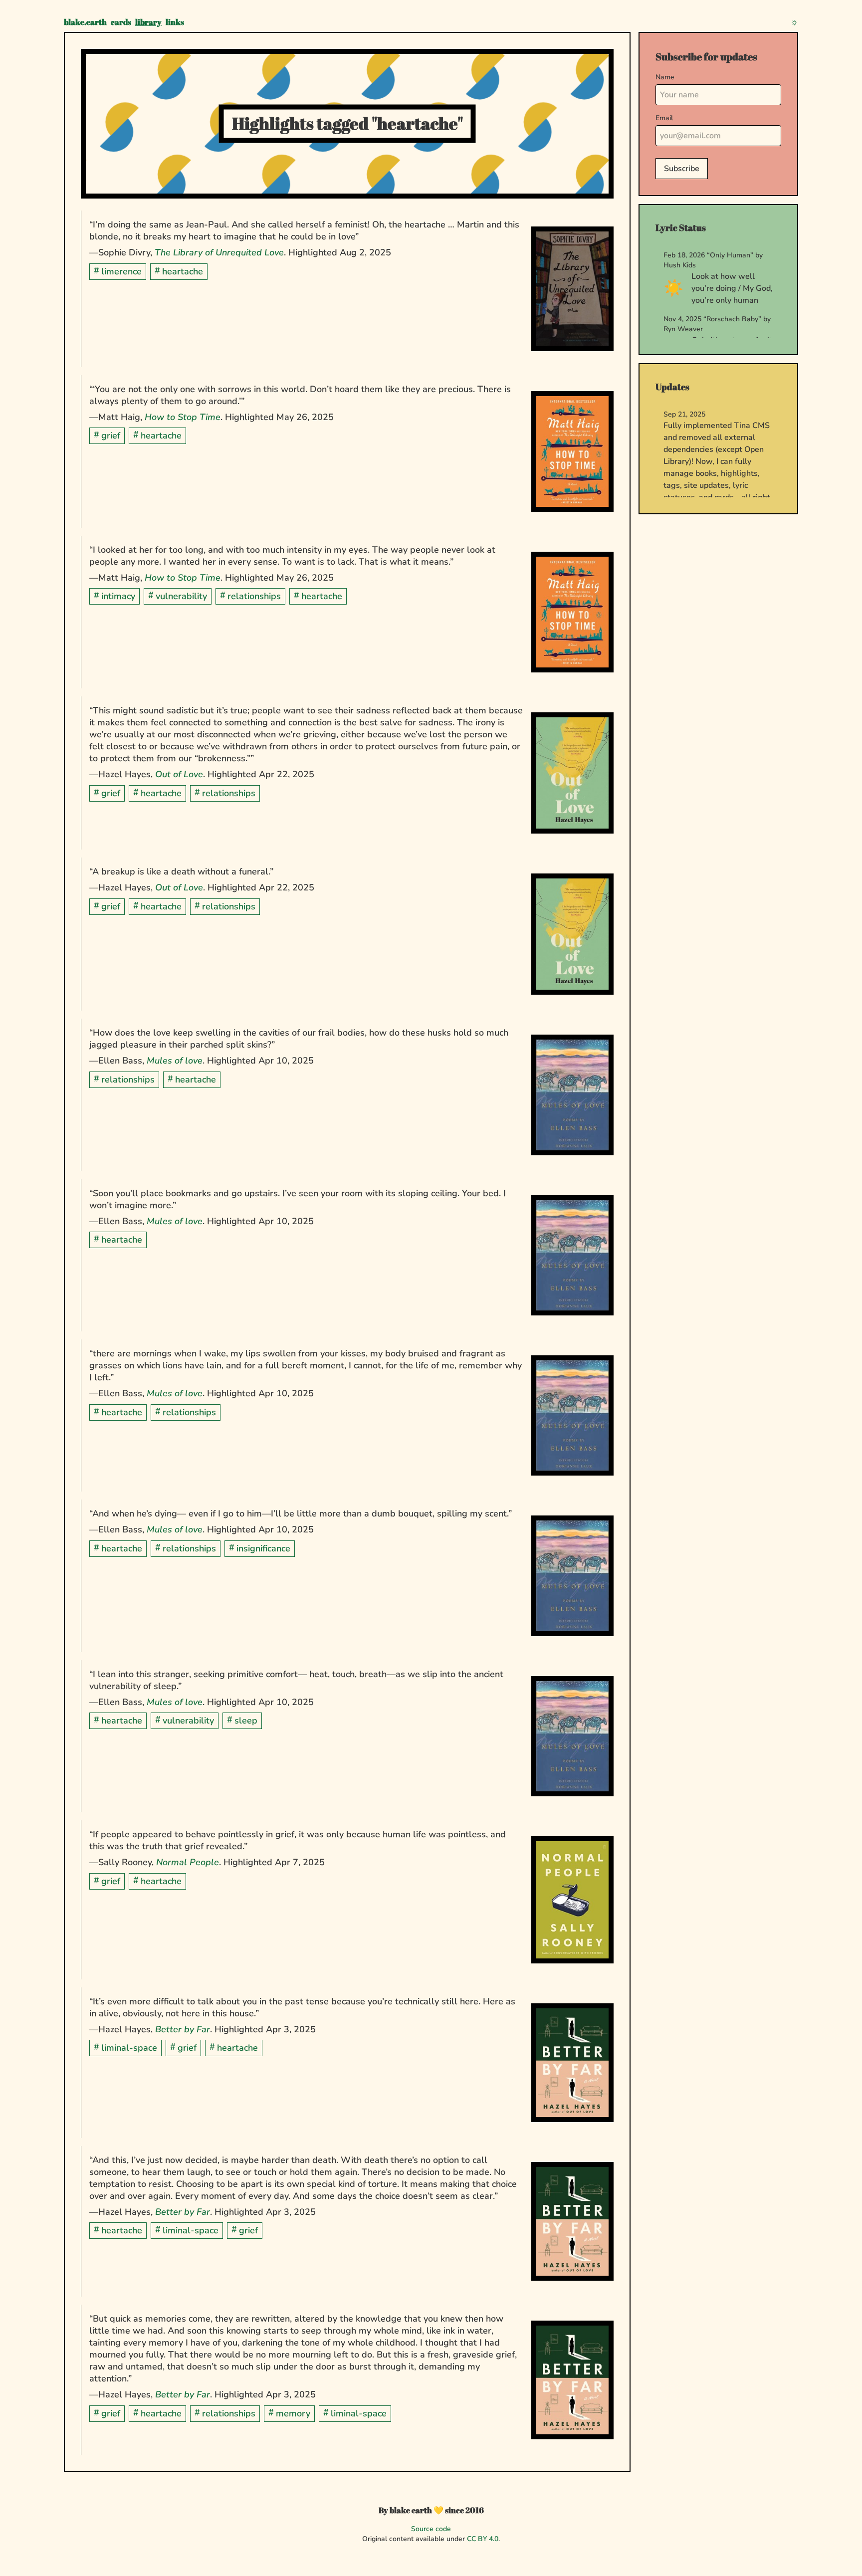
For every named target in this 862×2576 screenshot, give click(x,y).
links (175, 22)
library (148, 22)
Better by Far (183, 2029)
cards (121, 22)
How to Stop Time (183, 417)
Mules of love (175, 1061)
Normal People (188, 1862)
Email (664, 118)
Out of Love (179, 774)
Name (665, 77)
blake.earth (85, 22)
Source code (431, 2529)
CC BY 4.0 (483, 2539)
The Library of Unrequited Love (219, 252)
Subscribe (682, 169)
